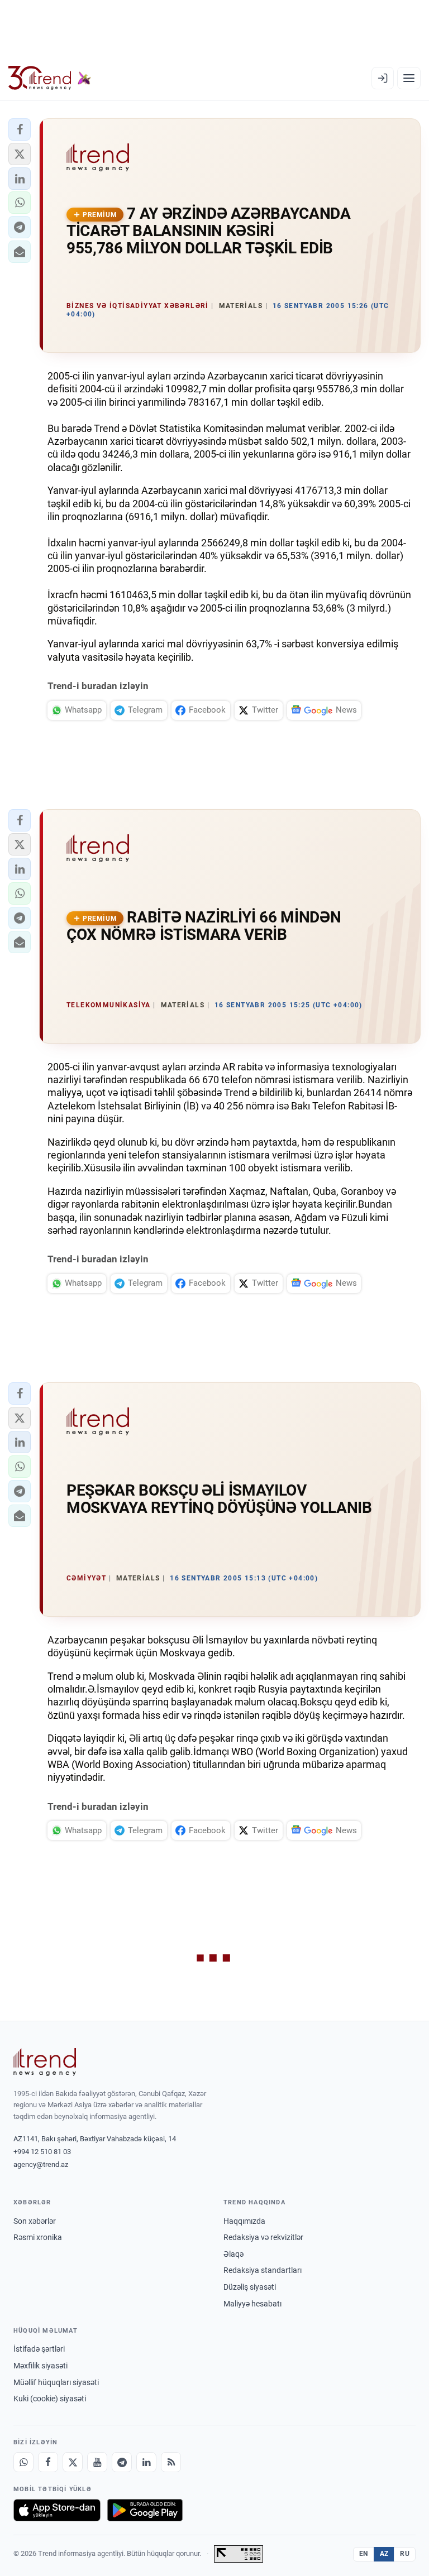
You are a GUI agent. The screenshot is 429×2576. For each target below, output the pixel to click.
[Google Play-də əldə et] (145, 2510)
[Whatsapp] (23, 2462)
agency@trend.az (41, 2164)
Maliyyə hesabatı (252, 2304)
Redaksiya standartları (263, 2270)
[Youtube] (97, 2462)
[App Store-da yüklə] (57, 2510)
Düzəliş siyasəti (250, 2287)
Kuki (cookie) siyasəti (50, 2399)
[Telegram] (122, 2462)
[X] (73, 2462)
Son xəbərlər (35, 2221)
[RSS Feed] (171, 2462)
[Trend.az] (50, 78)
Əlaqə (233, 2254)
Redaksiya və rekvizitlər (263, 2237)
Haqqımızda (244, 2221)
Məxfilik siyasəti (40, 2366)
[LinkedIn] (146, 2462)
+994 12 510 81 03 (42, 2152)
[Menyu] (409, 78)
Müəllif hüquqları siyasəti (56, 2382)
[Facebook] (48, 2462)
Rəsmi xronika (38, 2237)
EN (364, 2554)
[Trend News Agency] (45, 2062)
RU (405, 2554)
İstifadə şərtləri (39, 2349)
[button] (20, 129)
